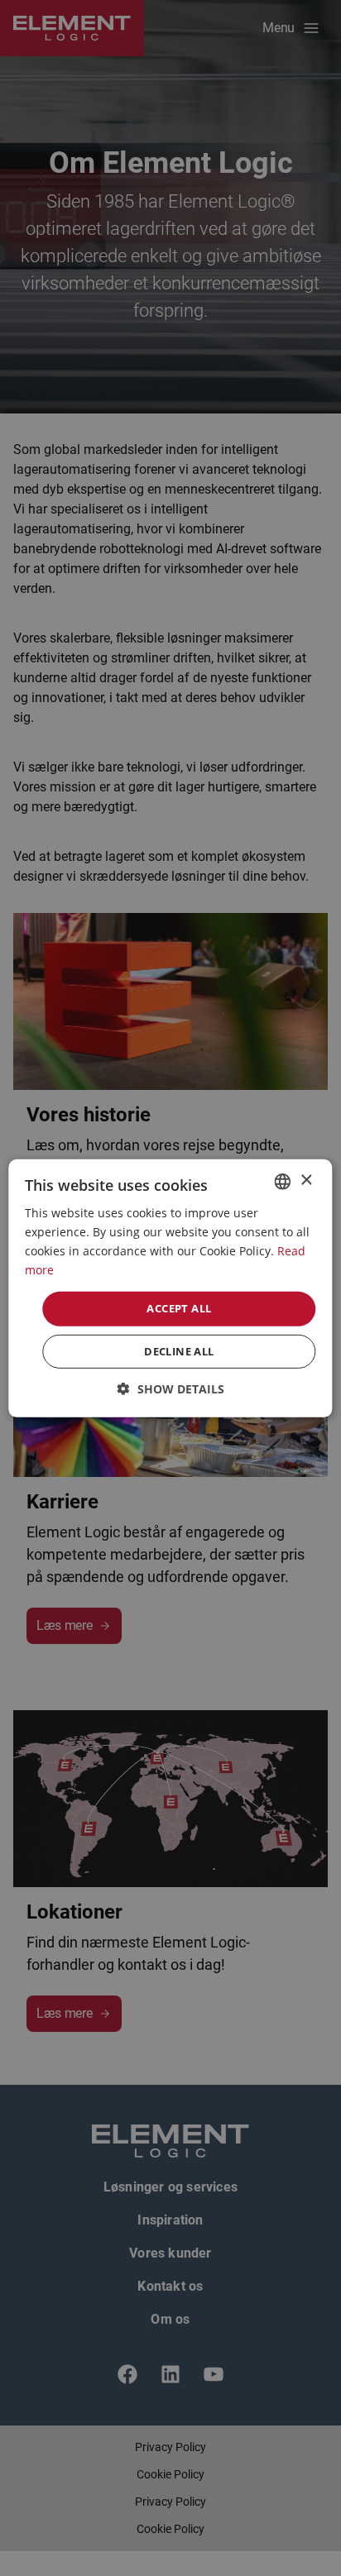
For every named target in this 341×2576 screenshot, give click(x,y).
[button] (171, 1389)
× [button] (306, 1180)
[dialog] (170, 1288)
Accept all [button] (179, 1308)
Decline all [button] (179, 1351)
